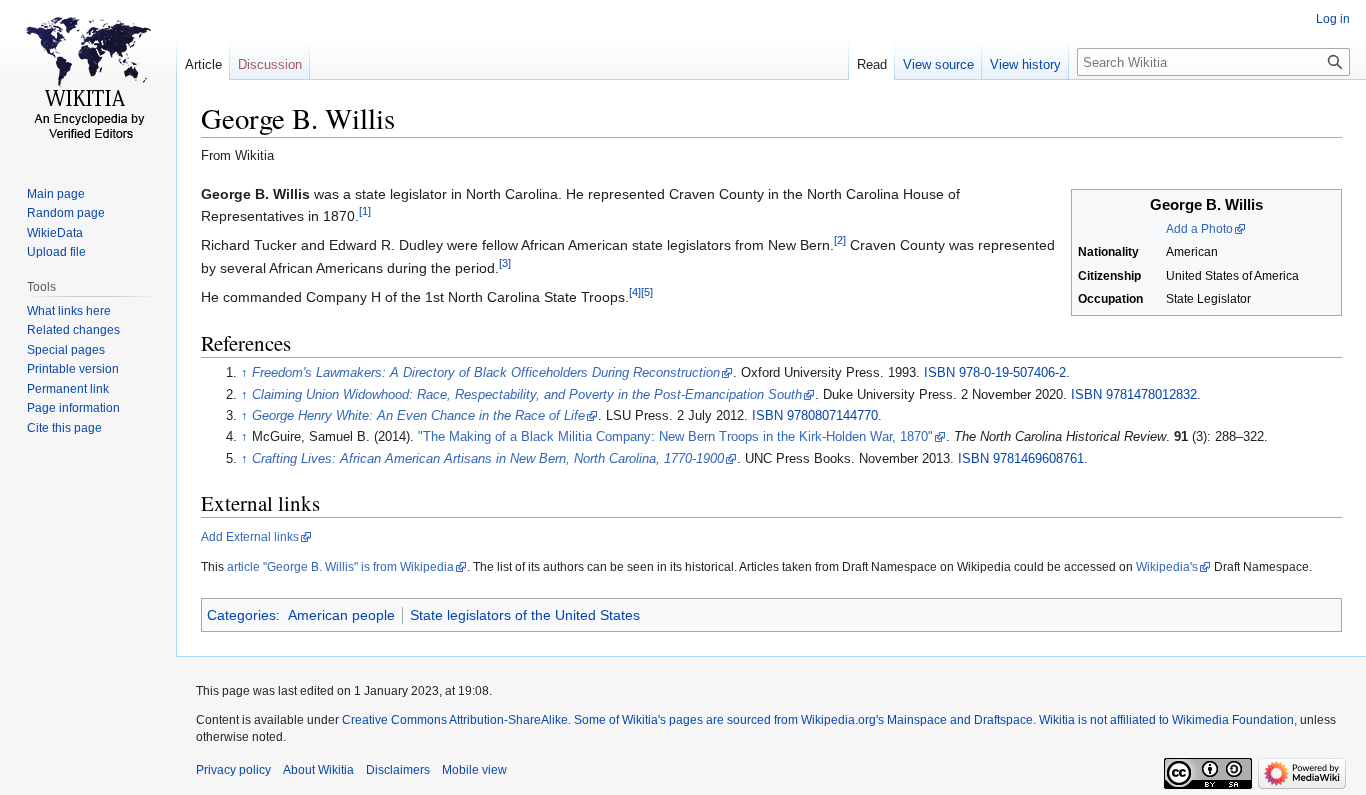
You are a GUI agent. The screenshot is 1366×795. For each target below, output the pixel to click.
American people (341, 615)
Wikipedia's (1167, 567)
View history (1025, 64)
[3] (505, 263)
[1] (365, 211)
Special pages (66, 350)
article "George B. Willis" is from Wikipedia (340, 567)
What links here (69, 311)
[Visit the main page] (88, 80)
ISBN (939, 373)
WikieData (55, 233)
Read (872, 64)
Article (203, 64)
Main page (56, 194)
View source (938, 64)
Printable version (73, 369)
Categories (241, 615)
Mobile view (474, 770)
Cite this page (64, 428)
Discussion (270, 64)
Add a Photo (1199, 229)
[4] (635, 293)
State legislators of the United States (525, 615)
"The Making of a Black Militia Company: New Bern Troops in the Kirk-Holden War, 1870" (675, 437)
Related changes (73, 330)
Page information (73, 408)
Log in (1333, 19)
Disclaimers (398, 770)
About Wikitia (318, 770)
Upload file (56, 252)
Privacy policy (233, 770)
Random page (66, 213)
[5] (647, 293)
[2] (840, 241)
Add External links (250, 537)
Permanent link (68, 389)
